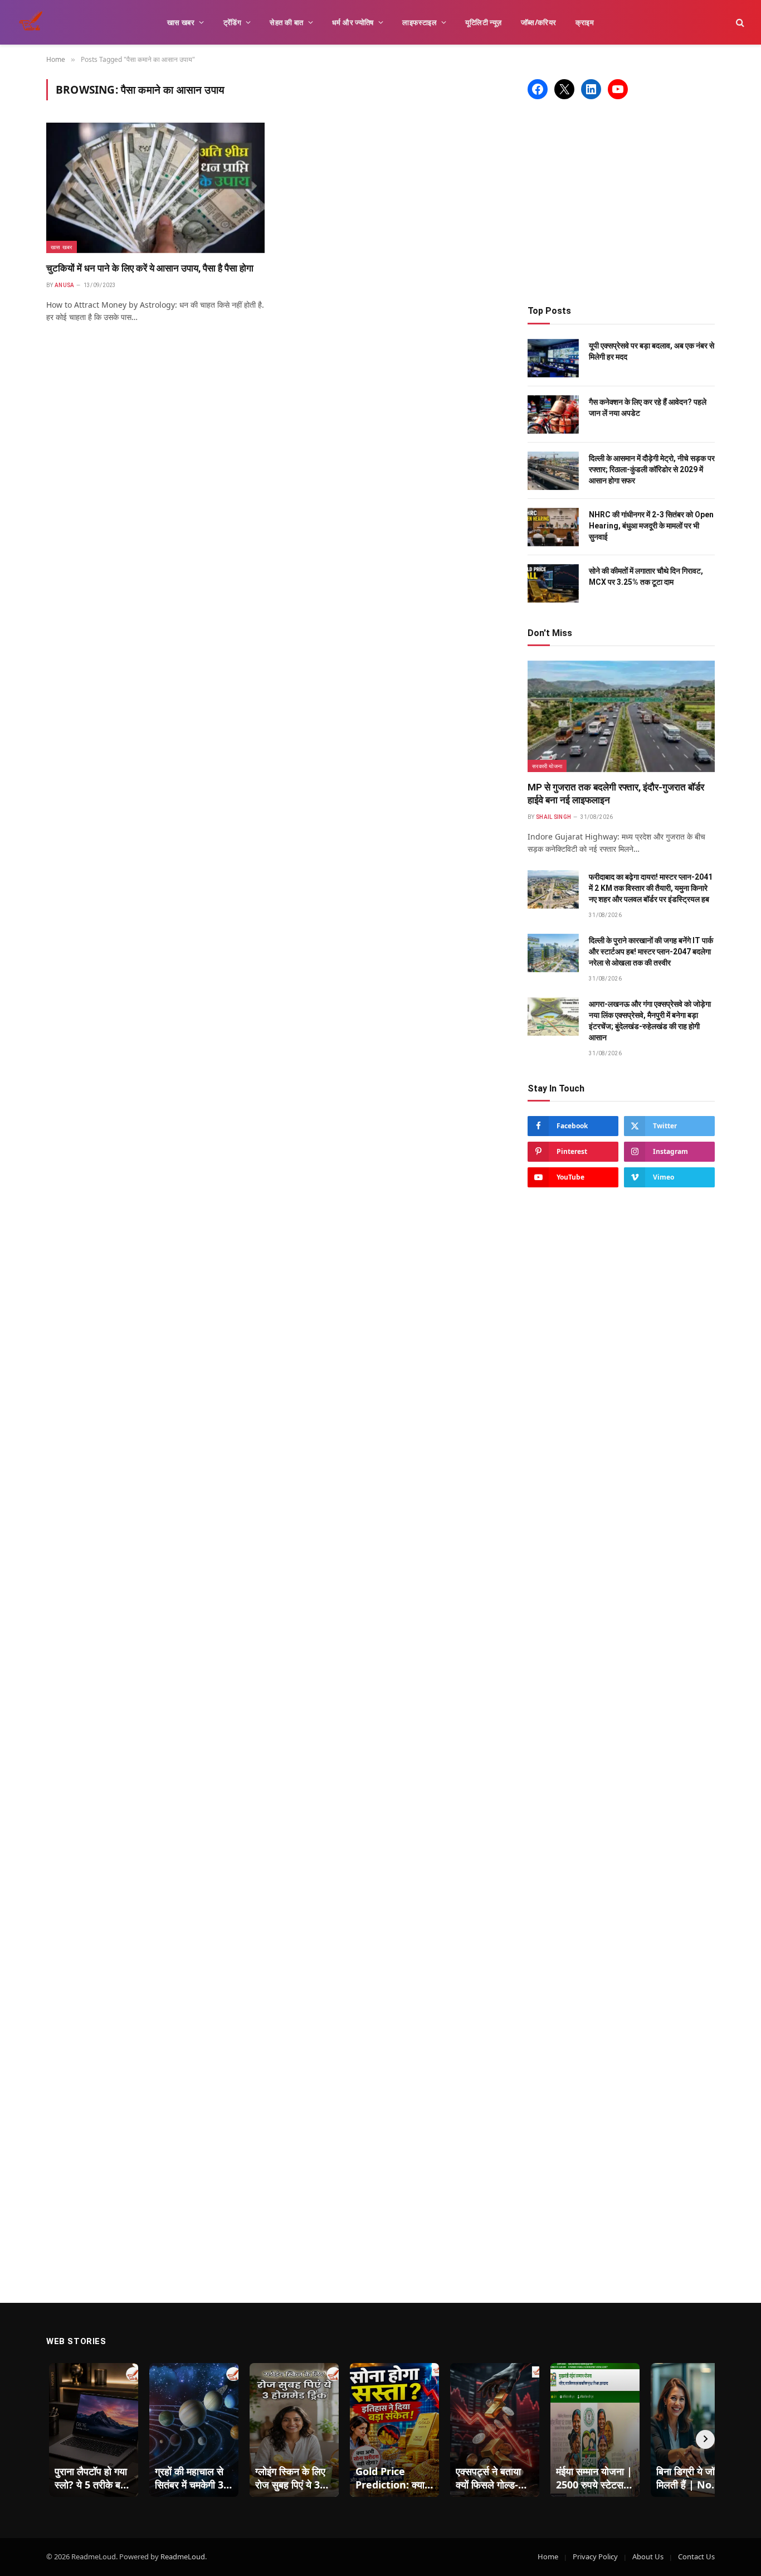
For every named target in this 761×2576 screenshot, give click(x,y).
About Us (648, 2556)
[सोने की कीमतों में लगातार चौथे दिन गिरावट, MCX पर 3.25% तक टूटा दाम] (553, 583)
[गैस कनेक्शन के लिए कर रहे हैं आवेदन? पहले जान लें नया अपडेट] (553, 414)
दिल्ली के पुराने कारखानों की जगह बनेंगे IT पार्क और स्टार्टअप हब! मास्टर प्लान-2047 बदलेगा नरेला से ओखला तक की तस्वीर (651, 952)
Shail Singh (553, 817)
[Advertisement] (621, 202)
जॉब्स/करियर (539, 22)
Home (548, 2556)
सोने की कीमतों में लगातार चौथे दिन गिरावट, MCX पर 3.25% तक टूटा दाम (646, 576)
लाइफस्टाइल (419, 22)
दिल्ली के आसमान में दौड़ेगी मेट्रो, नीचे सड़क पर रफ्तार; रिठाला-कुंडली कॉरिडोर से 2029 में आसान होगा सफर (652, 469)
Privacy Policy (595, 2556)
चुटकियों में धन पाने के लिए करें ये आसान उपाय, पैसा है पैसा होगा (150, 268)
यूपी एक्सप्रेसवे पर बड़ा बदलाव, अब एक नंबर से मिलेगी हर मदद (652, 351)
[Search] (739, 23)
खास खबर (181, 22)
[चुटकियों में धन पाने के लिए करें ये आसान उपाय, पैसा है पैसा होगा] (155, 188)
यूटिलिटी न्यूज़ (483, 22)
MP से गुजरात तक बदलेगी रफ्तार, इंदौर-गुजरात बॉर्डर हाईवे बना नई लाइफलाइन (616, 794)
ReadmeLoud (183, 2556)
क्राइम (585, 22)
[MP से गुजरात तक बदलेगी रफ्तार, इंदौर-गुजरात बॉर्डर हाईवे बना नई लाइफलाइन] (621, 716)
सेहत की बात (286, 22)
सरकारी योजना (547, 766)
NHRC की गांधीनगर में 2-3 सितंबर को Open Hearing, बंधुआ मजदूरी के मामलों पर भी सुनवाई (651, 526)
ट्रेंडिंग (233, 22)
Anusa (65, 285)
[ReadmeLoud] (33, 22)
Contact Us (696, 2556)
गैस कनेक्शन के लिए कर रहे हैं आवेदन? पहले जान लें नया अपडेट (648, 407)
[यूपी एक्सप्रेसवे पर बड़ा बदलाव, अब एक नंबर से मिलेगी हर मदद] (553, 358)
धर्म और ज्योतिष (353, 22)
